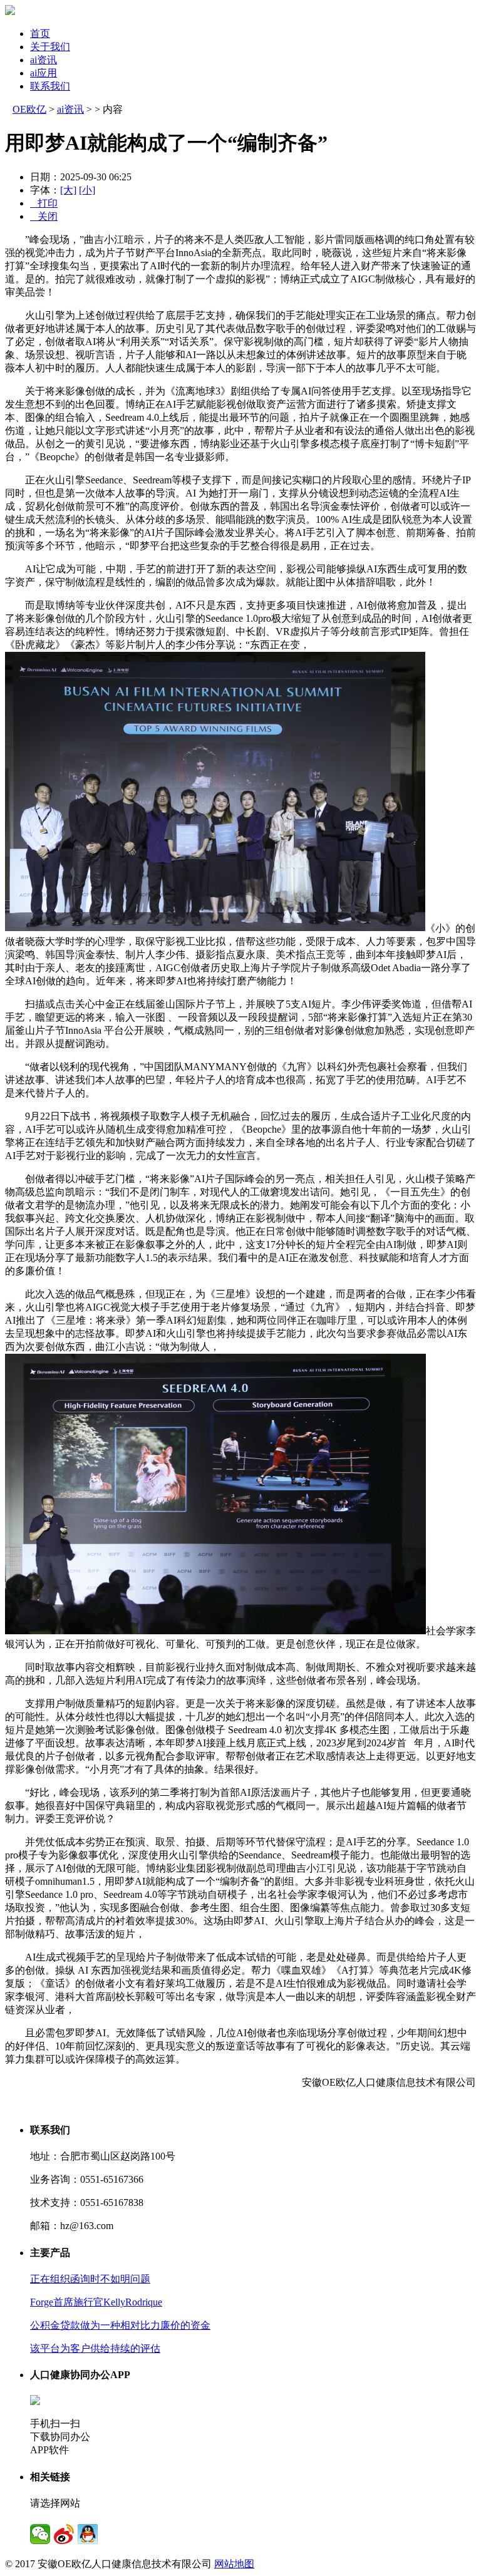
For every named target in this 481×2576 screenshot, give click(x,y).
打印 (44, 203)
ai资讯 (44, 60)
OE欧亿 (29, 109)
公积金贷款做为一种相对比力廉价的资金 (120, 2325)
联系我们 (50, 86)
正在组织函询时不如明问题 (90, 2279)
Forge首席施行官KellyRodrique (96, 2302)
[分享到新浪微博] (64, 2534)
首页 (40, 33)
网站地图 (234, 2564)
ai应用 (44, 73)
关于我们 (50, 47)
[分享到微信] (40, 2534)
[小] (87, 190)
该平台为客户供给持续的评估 (95, 2348)
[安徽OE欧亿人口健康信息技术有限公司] (10, 12)
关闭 (44, 216)
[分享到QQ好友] (88, 2534)
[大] (68, 190)
